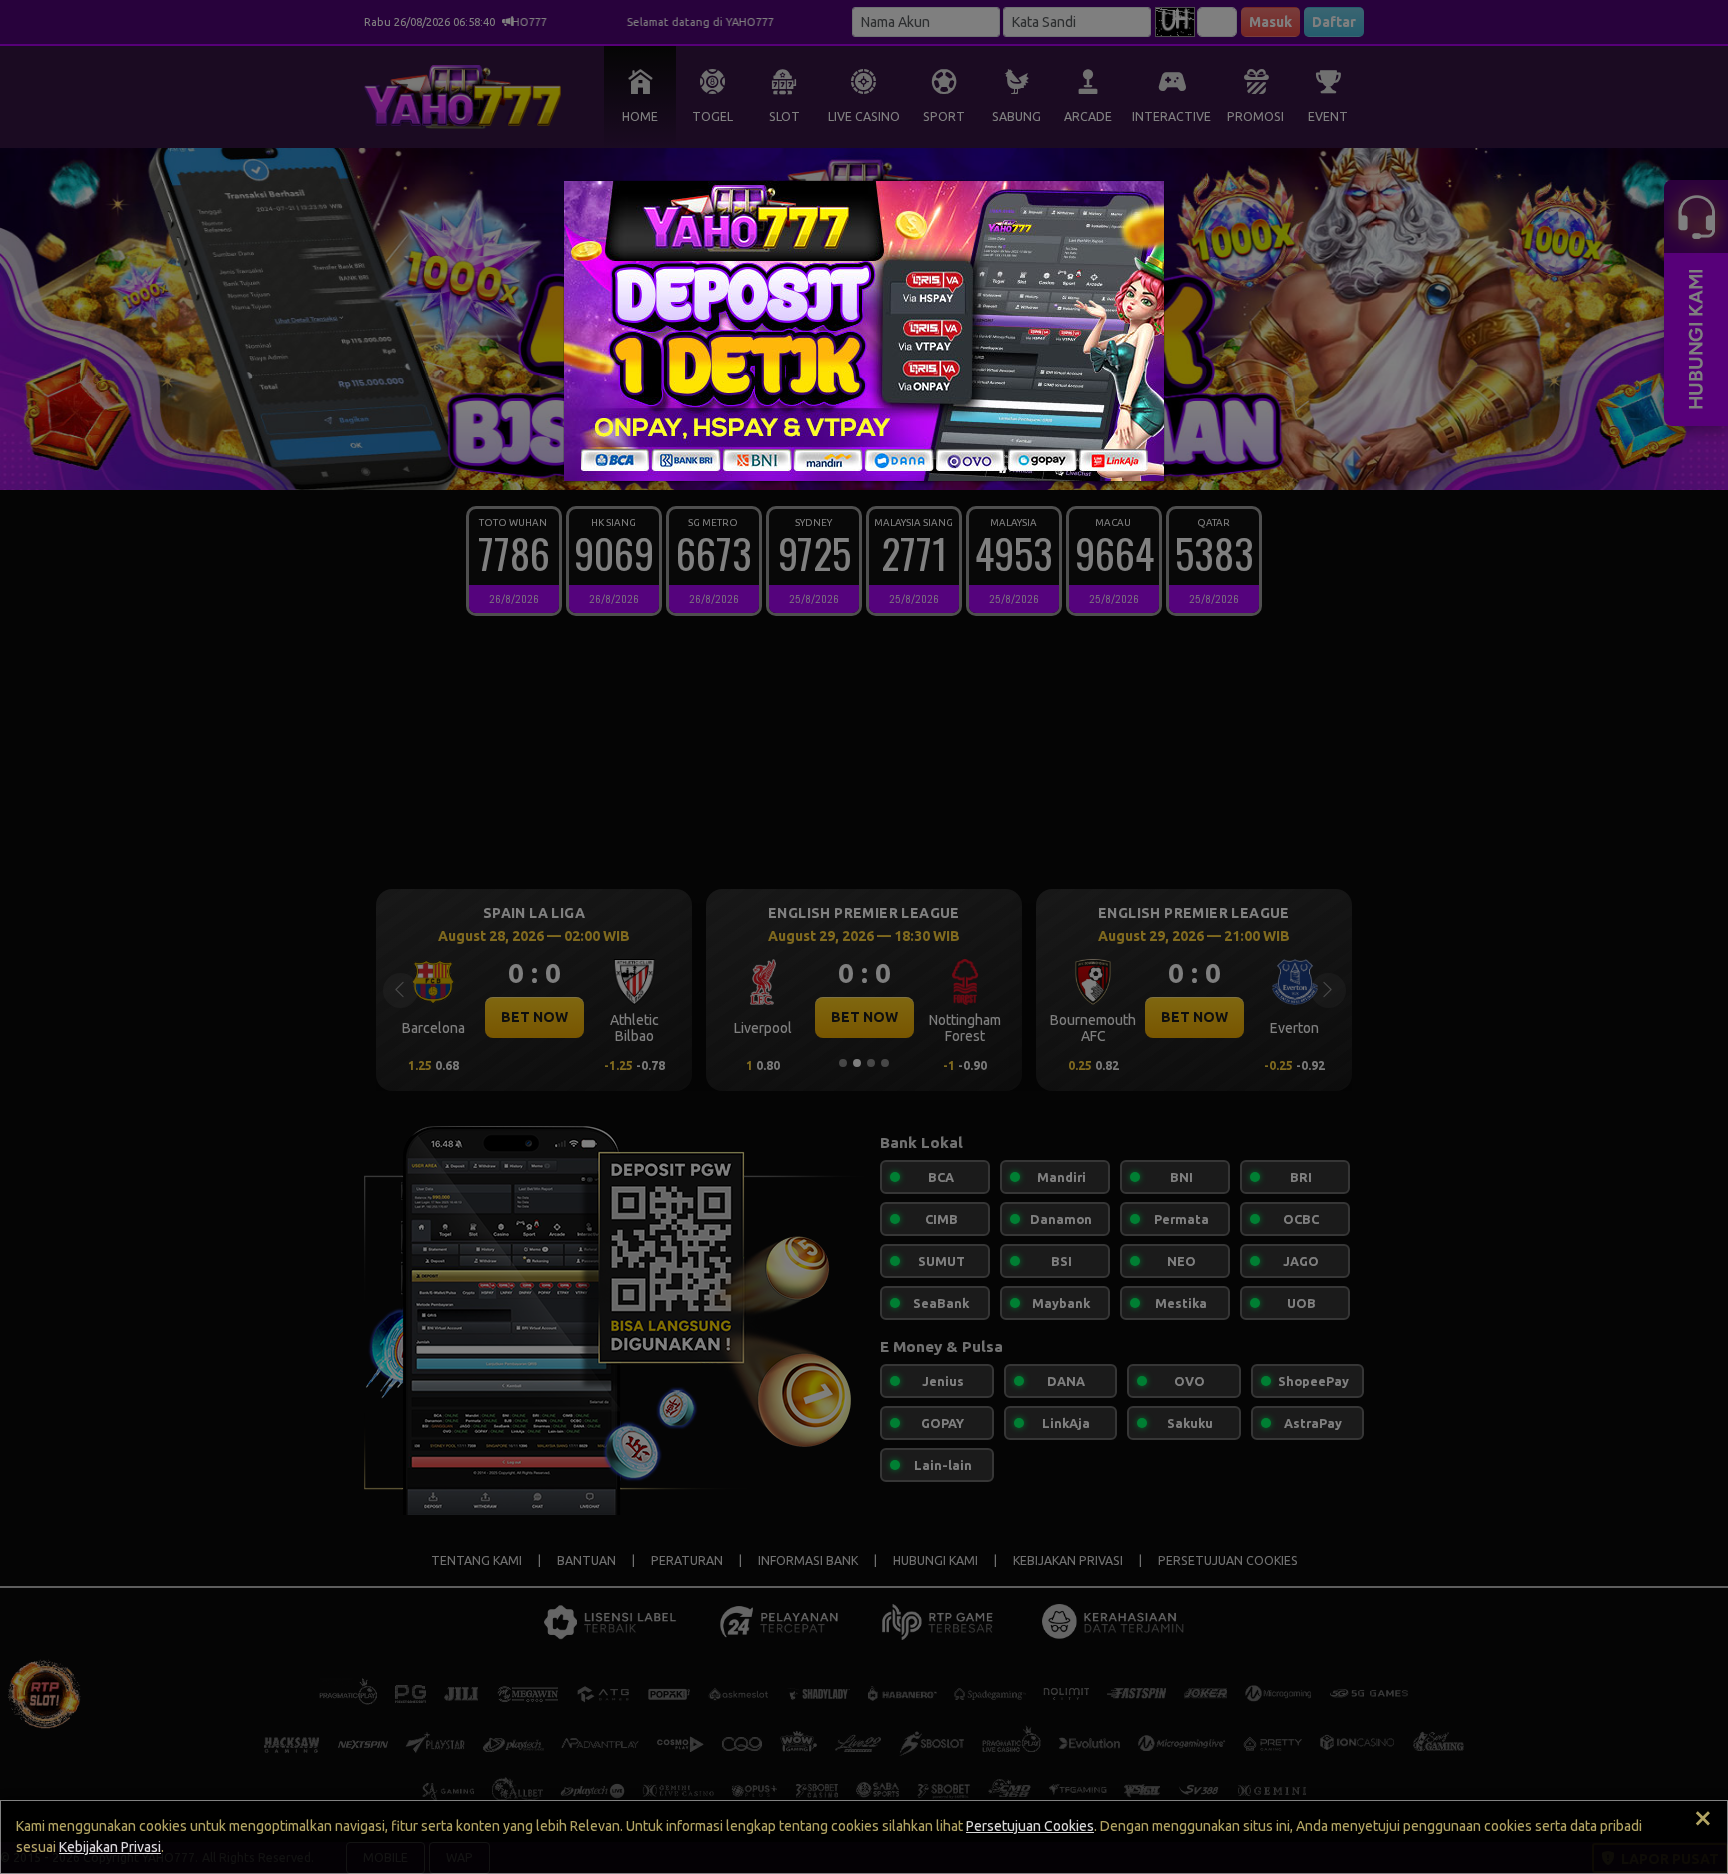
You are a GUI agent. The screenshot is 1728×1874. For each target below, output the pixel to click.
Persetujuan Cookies (1030, 1826)
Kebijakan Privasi (110, 1847)
